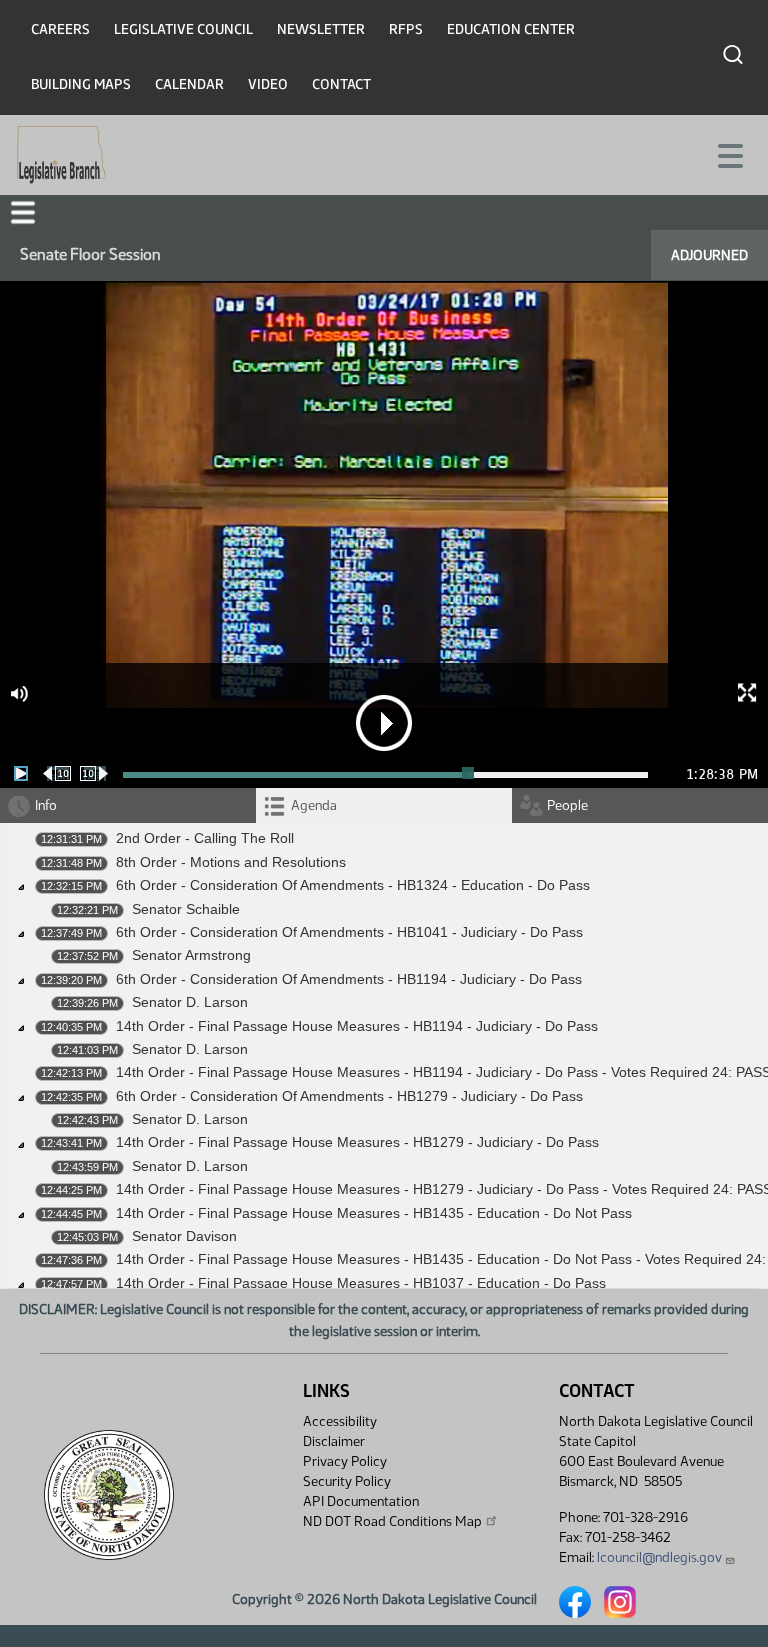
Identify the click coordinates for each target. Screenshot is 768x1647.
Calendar (189, 84)
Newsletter (321, 29)
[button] (23, 212)
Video (268, 84)
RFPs (406, 29)
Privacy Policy (345, 1461)
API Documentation (361, 1501)
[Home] (61, 155)
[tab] (384, 805)
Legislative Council (183, 29)
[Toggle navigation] (729, 154)
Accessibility (340, 1421)
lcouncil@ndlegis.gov (659, 1557)
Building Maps (81, 84)
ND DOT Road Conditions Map (392, 1521)
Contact (341, 84)
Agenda (314, 805)
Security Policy (347, 1481)
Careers (60, 29)
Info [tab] (46, 805)
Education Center (511, 29)
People (567, 805)
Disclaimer (334, 1441)
